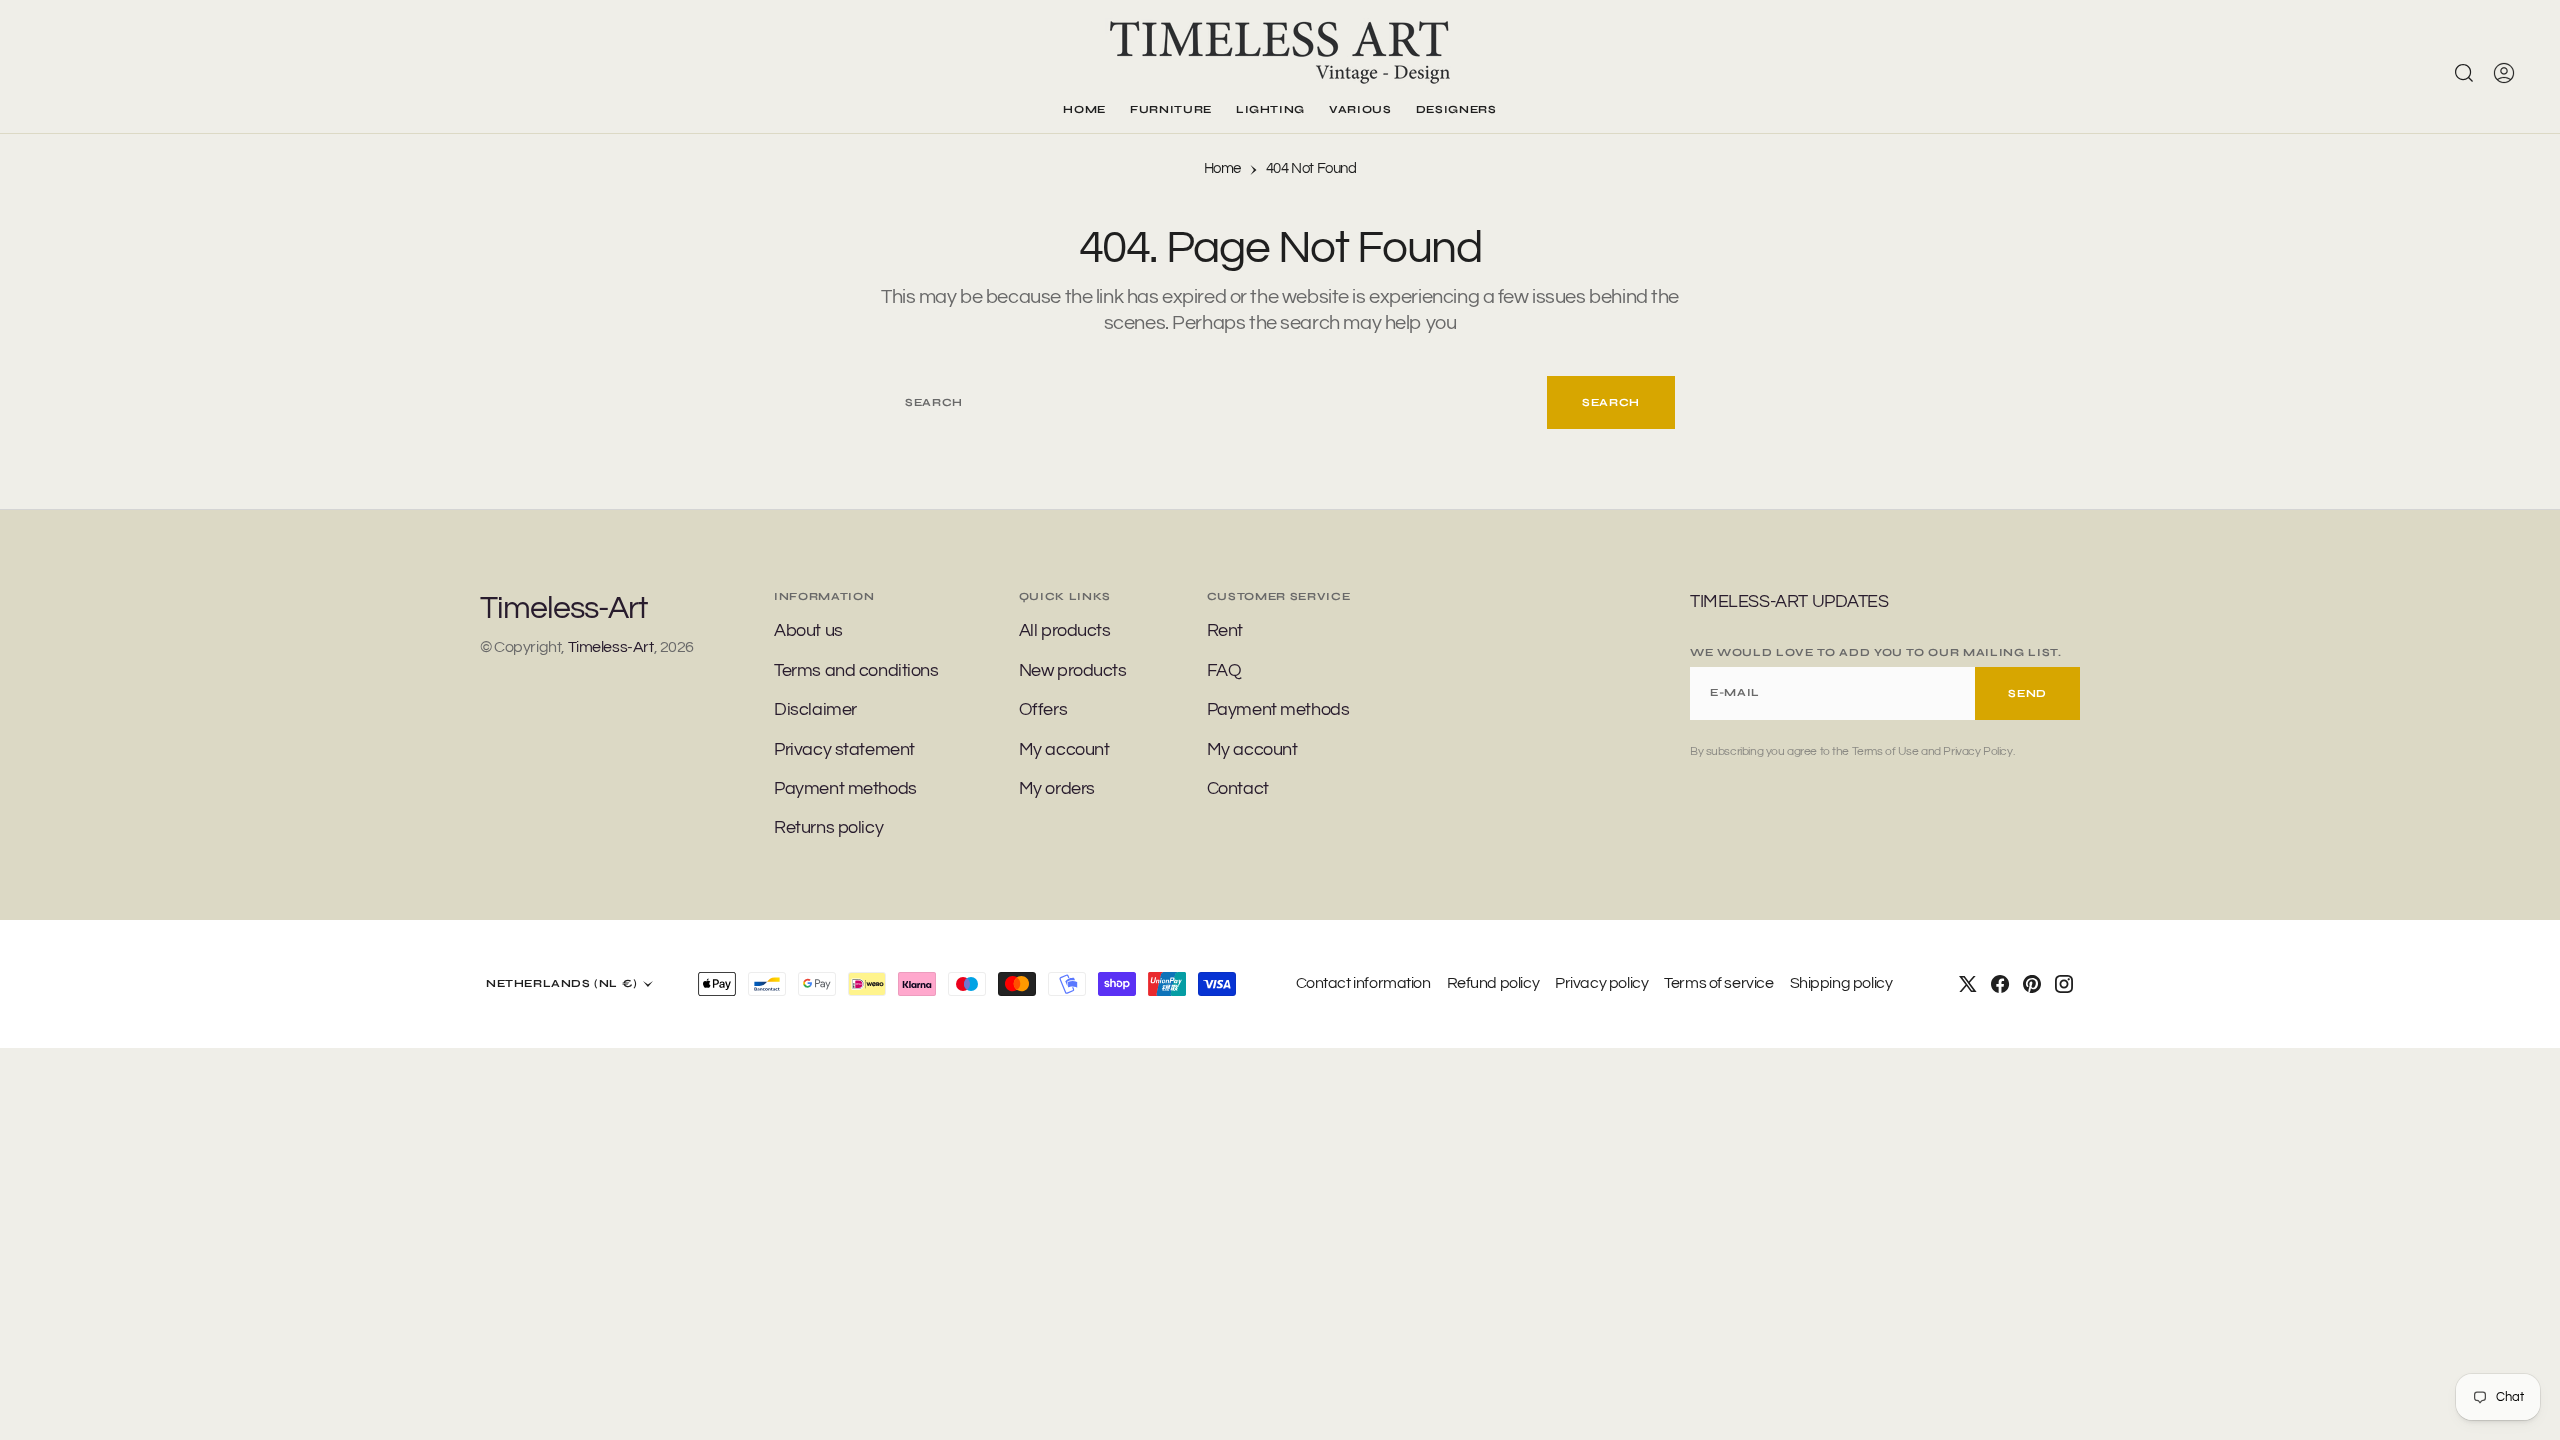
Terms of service (1718, 983)
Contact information (1363, 983)
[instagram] (2064, 984)
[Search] (2464, 73)
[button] (2504, 73)
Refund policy (1493, 983)
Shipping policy (1841, 983)
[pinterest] (2032, 984)
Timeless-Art (611, 647)
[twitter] (1968, 984)
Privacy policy (1601, 983)
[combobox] (1216, 402)
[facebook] (2000, 984)
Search (1611, 402)
